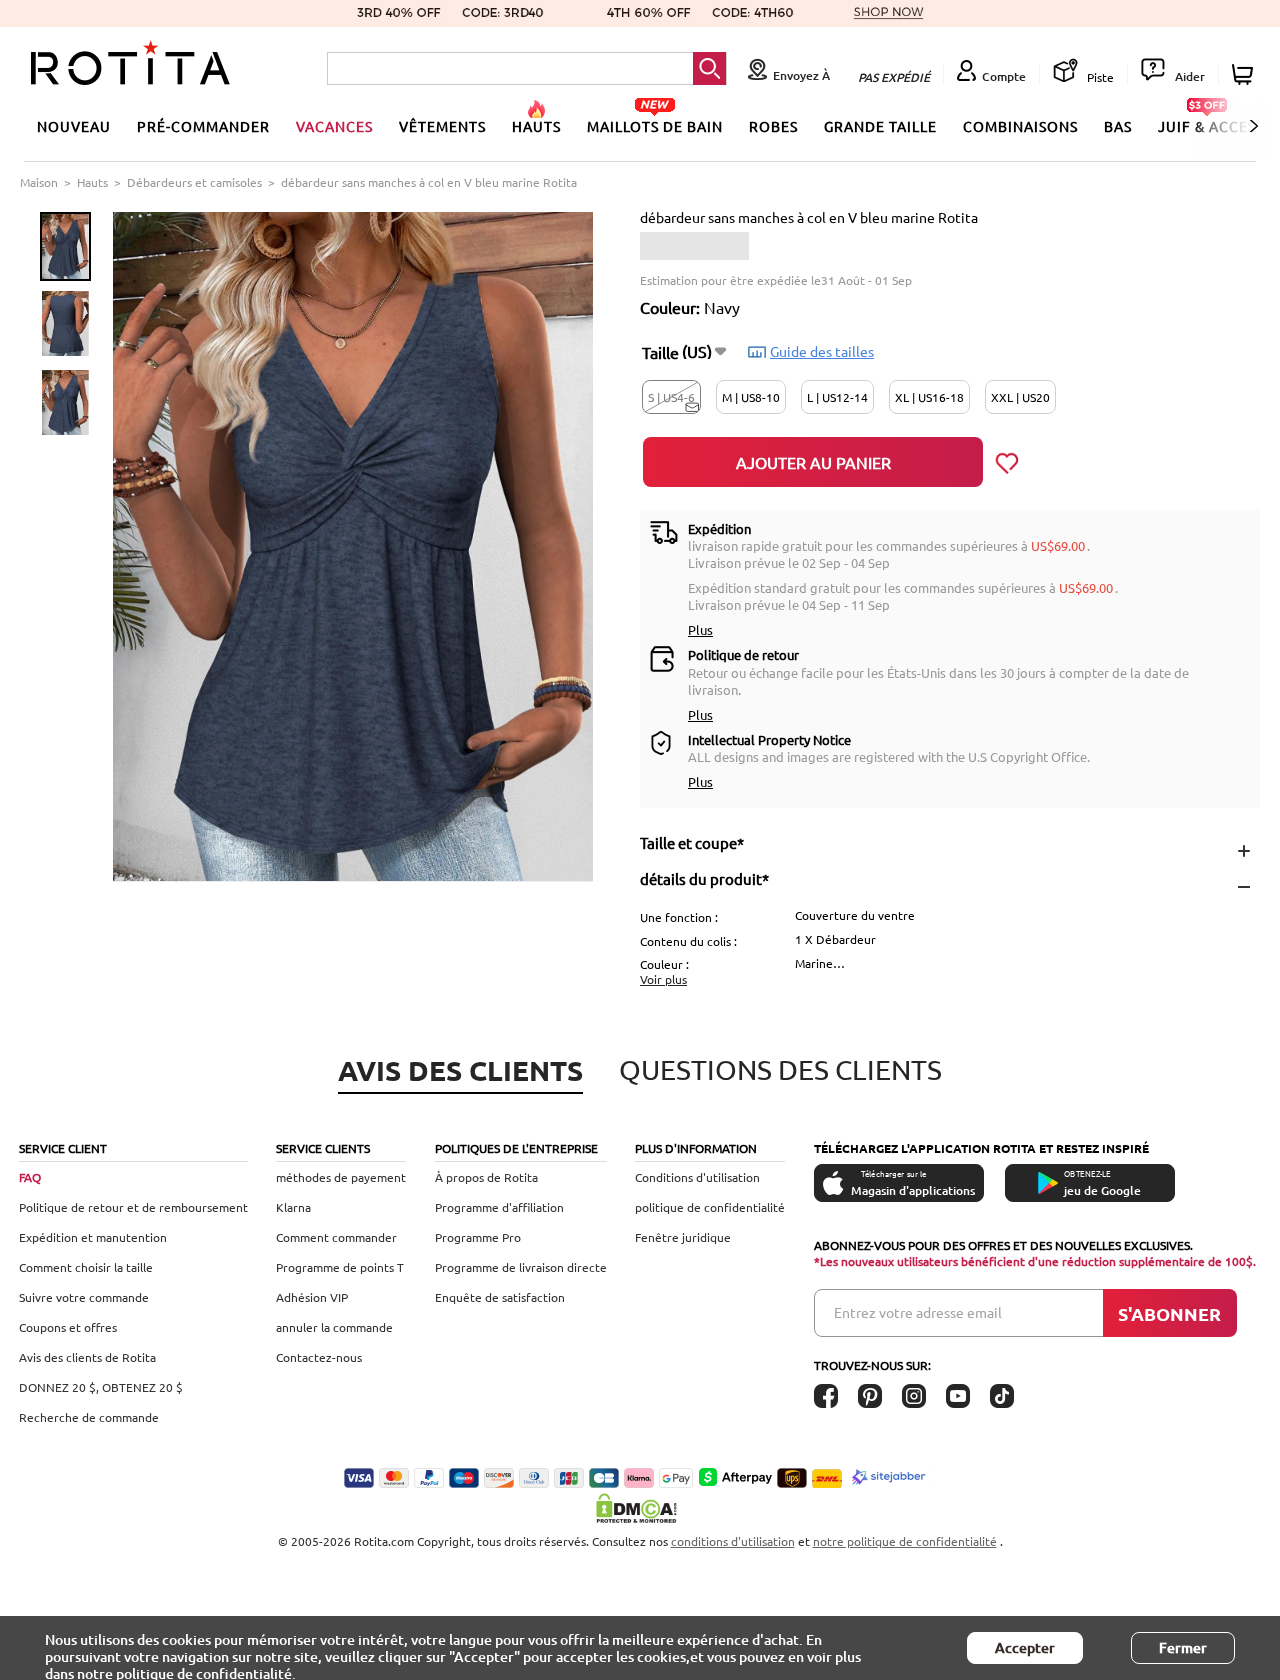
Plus (700, 629)
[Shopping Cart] (1245, 74)
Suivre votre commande (84, 1297)
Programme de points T (340, 1267)
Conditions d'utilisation (697, 1177)
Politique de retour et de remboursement (133, 1207)
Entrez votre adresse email (918, 1312)
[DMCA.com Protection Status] (640, 1508)
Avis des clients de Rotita (87, 1357)
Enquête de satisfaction (500, 1297)
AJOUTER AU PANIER (813, 462)
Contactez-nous (319, 1357)
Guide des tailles (822, 351)
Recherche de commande (89, 1417)
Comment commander (336, 1237)
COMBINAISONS (1020, 126)
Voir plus (663, 979)
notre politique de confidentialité (905, 1541)
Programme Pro (478, 1237)
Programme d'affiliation (499, 1207)
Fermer (1183, 1647)
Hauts (92, 182)
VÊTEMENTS (442, 126)
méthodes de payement (341, 1177)
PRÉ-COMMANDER (203, 126)
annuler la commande (334, 1327)
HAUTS (536, 126)
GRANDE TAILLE (880, 126)
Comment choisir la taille (86, 1267)
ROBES (773, 126)
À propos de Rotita (486, 1177)
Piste (1099, 77)
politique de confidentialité (710, 1207)
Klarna (293, 1207)
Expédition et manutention (93, 1237)
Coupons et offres (68, 1327)
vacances (334, 126)
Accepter (1025, 1647)
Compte (1004, 76)
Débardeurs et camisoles (194, 182)
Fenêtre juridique (683, 1237)
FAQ (30, 1177)
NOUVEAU (74, 126)
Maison (39, 182)
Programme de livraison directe (521, 1267)
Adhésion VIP (312, 1297)
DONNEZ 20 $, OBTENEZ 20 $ (101, 1387)
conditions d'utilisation (733, 1541)
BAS (1118, 126)
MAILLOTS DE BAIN (655, 126)
